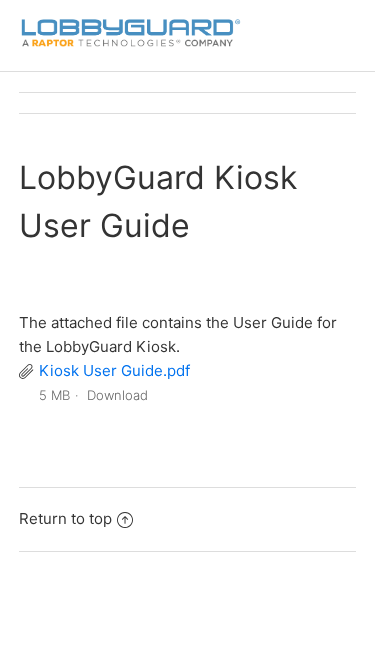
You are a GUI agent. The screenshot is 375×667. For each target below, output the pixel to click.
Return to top (65, 518)
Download (117, 395)
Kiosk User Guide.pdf (114, 370)
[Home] (130, 45)
